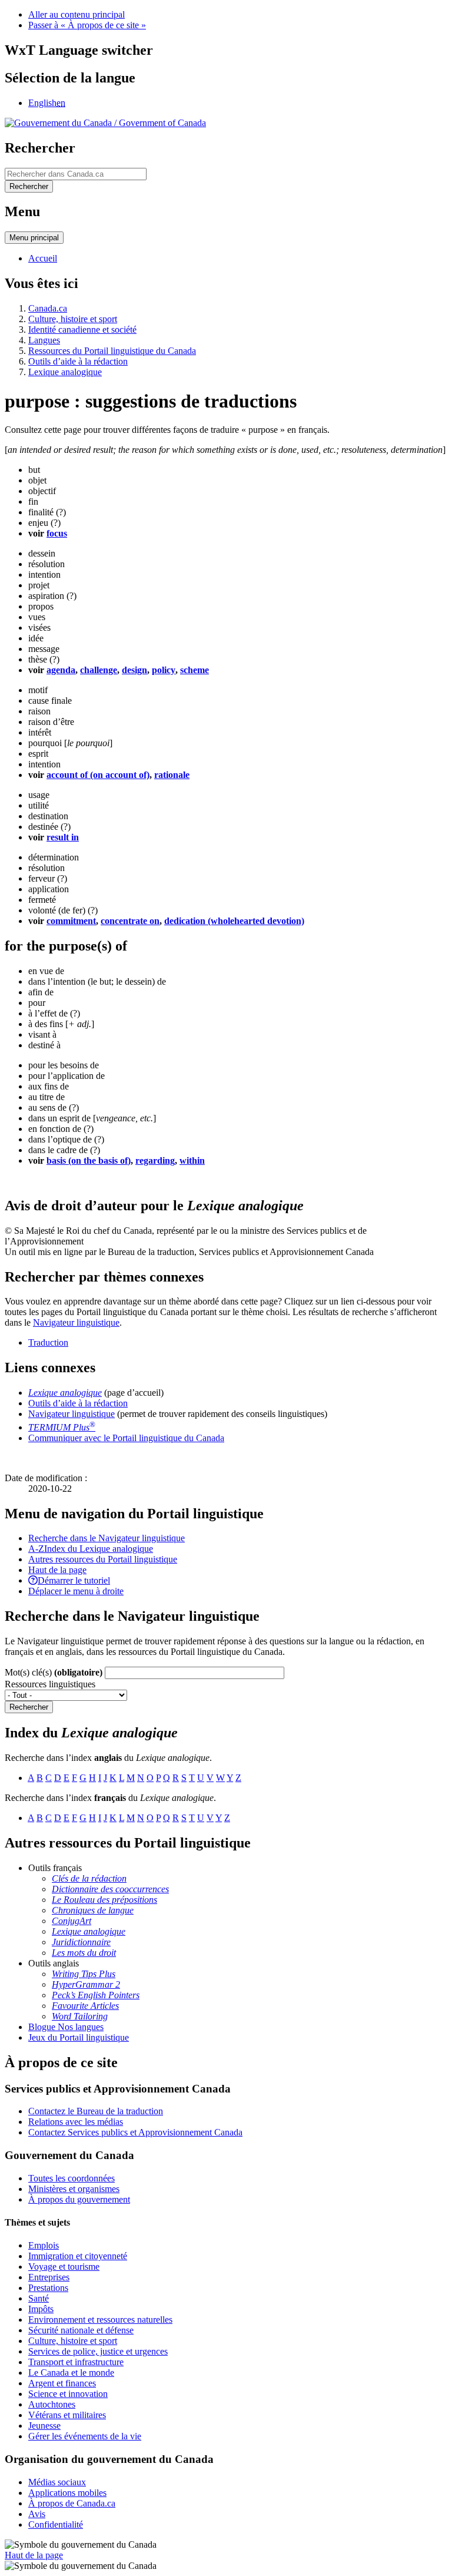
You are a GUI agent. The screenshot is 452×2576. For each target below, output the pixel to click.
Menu (34, 238)
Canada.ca (48, 308)
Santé (39, 2298)
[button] (107, 1538)
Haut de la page (34, 2555)
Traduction (48, 1342)
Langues (44, 340)
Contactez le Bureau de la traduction (96, 2111)
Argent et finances (62, 2383)
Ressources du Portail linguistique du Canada (112, 351)
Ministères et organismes (74, 2189)
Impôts (41, 2309)
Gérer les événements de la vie (85, 2436)
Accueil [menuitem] (43, 258)
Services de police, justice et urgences (98, 2351)
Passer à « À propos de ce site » (87, 25)
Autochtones (52, 2404)
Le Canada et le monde (71, 2373)
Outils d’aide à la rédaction (78, 361)
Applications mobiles (67, 2493)
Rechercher (29, 1707)
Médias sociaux (57, 2482)
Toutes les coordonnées (72, 2178)
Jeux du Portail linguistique (79, 2037)
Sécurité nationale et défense (81, 2330)
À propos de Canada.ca (72, 2503)
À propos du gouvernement (79, 2199)
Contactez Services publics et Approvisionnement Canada (135, 2132)
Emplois (44, 2245)
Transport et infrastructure (76, 2362)
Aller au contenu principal (77, 14)
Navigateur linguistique (76, 1322)
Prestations (48, 2288)
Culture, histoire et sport (73, 319)
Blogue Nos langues (66, 2027)
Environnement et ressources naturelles (100, 2320)
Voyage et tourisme (64, 2267)
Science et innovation (68, 2394)
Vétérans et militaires (67, 2415)
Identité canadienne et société (82, 330)
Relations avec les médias (76, 2122)
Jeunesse (44, 2426)
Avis (37, 2514)
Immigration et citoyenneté (78, 2256)
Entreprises (49, 2277)
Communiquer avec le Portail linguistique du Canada (126, 1438)
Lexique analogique (65, 372)
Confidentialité (56, 2524)
